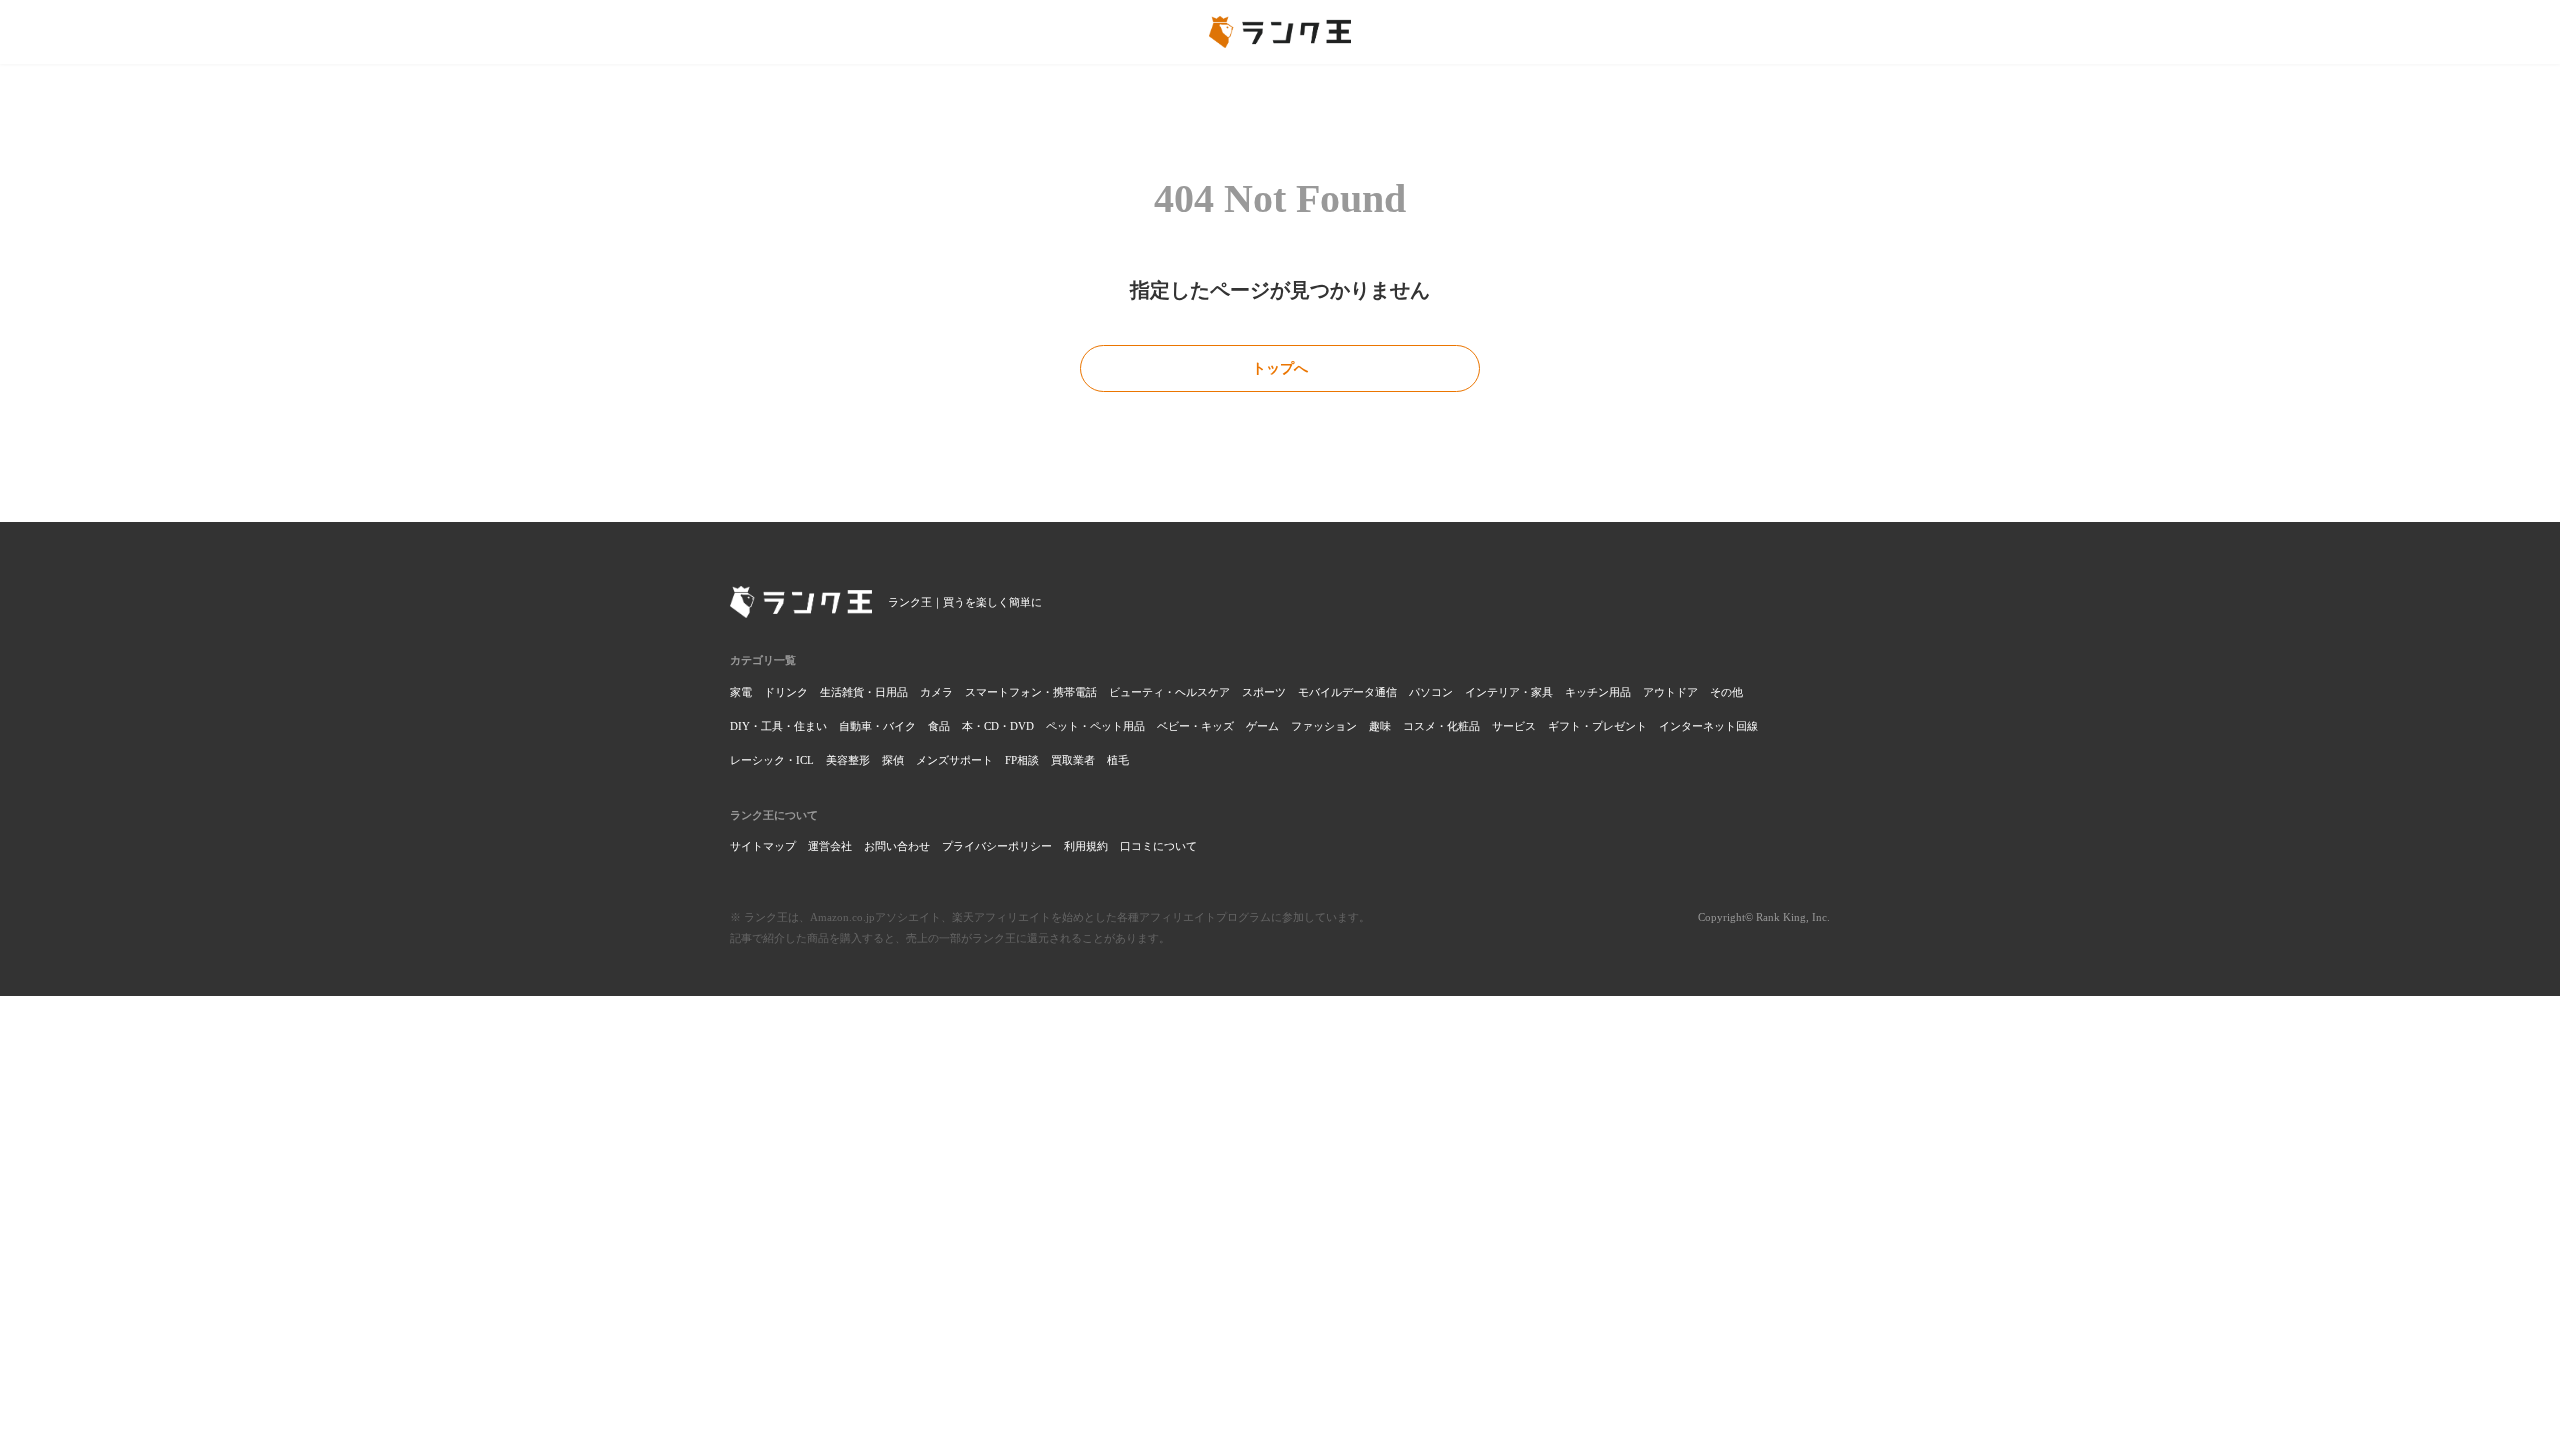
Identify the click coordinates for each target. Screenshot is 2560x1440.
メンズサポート (954, 760)
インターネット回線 (1708, 726)
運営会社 (830, 846)
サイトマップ (763, 846)
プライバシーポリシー (997, 846)
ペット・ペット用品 (1095, 726)
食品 (939, 726)
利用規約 (1086, 846)
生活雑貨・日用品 (864, 692)
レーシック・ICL (772, 760)
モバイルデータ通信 (1347, 692)
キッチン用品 (1598, 692)
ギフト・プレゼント (1597, 726)
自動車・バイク (877, 726)
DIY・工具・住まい (778, 726)
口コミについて (1158, 846)
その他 (1726, 692)
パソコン (1431, 692)
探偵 (893, 760)
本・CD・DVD (998, 726)
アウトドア (1670, 692)
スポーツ (1264, 692)
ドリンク (786, 692)
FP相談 (1022, 760)
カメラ (936, 692)
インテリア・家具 (1509, 692)
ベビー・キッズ (1195, 726)
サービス (1514, 726)
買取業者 (1073, 760)
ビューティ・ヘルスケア (1169, 692)
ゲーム (1262, 726)
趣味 (1380, 726)
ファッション (1324, 726)
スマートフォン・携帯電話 (1031, 692)
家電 (741, 692)
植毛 (1118, 760)
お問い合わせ (897, 846)
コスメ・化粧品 (1441, 726)
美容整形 (848, 760)
